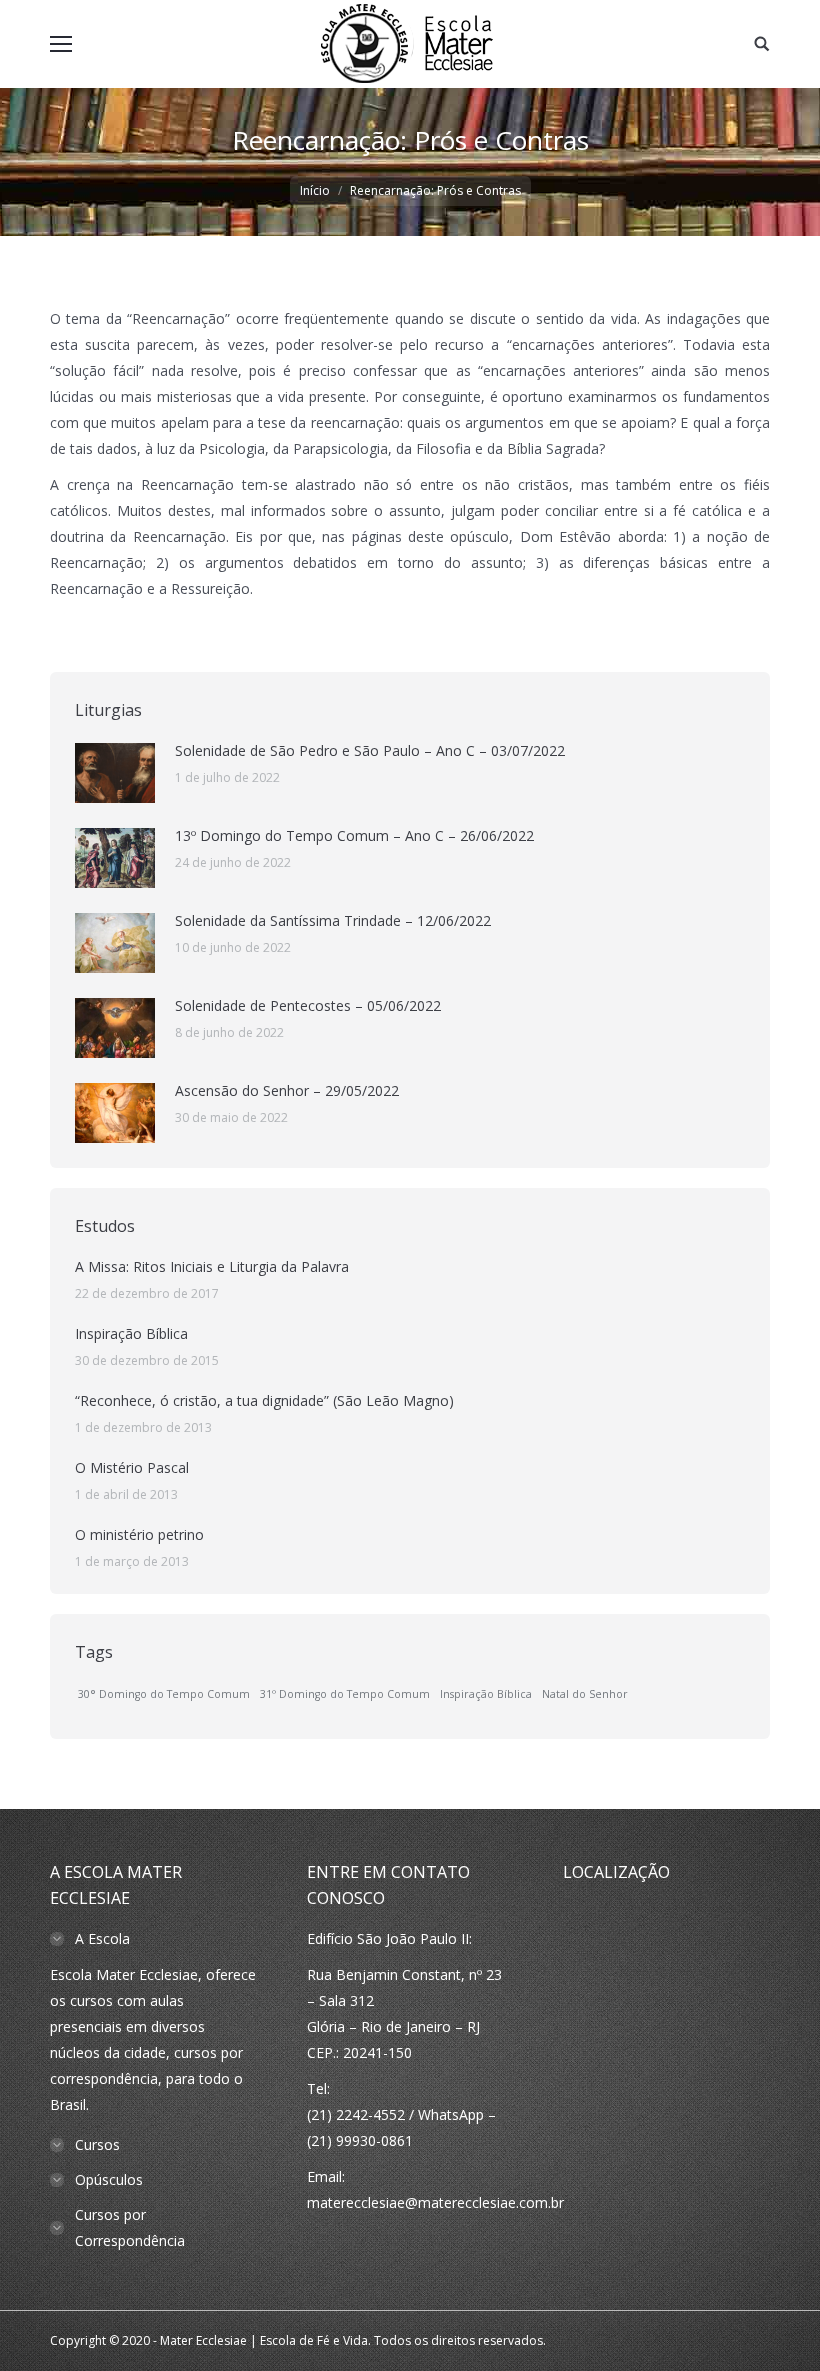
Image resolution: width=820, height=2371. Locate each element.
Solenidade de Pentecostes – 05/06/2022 (308, 1005)
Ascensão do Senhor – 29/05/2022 (287, 1090)
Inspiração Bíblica (131, 1333)
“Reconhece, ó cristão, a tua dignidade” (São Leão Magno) (264, 1400)
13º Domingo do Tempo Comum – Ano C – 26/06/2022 (354, 835)
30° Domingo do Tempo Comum (164, 1694)
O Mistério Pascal (132, 1467)
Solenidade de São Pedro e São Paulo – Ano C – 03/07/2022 (370, 750)
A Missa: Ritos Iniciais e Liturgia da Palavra (212, 1266)
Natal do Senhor (585, 1694)
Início (315, 190)
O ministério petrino (139, 1534)
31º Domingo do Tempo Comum (345, 1694)
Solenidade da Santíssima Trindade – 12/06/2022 (333, 920)
